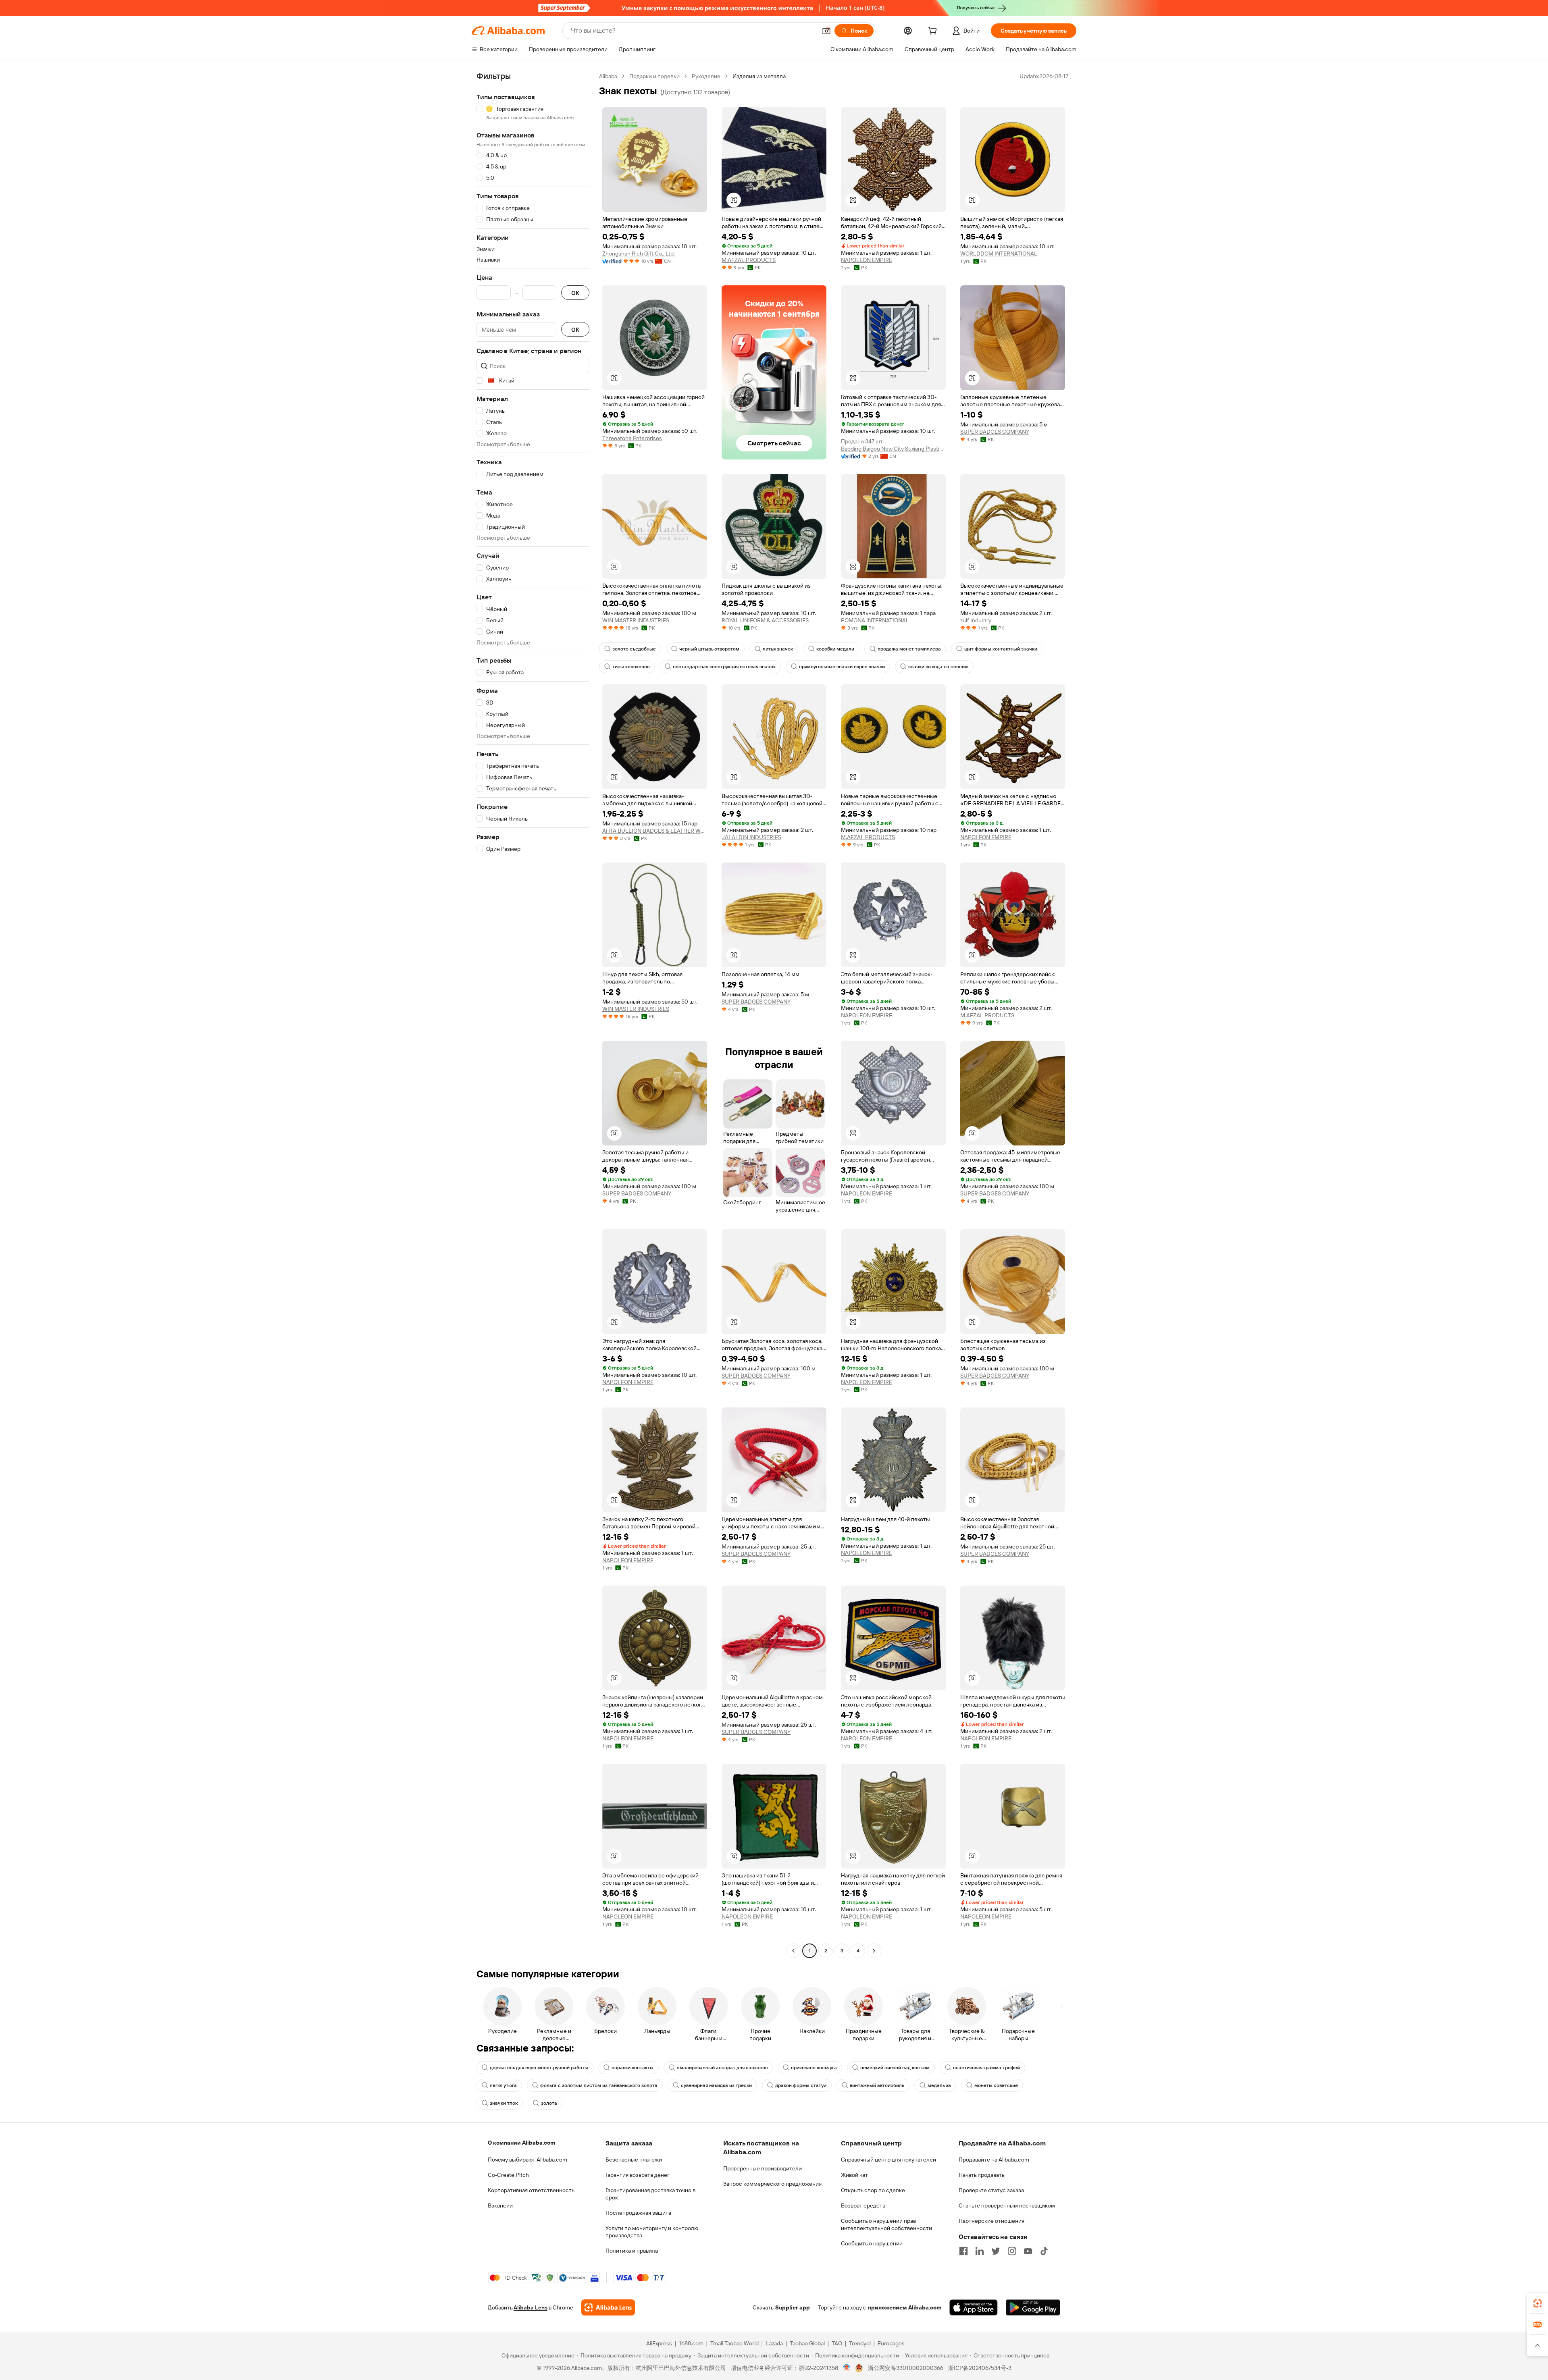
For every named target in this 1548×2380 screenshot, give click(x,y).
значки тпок (504, 2103)
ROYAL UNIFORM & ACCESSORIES (765, 620)
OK (575, 293)
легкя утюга (503, 2085)
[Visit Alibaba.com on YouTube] (1028, 2251)
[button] (826, 31)
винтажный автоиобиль (877, 2085)
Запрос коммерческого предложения (772, 2184)
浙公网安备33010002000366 (906, 2368)
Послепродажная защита (638, 2213)
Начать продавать (982, 2175)
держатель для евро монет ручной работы (539, 2068)
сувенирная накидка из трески (716, 2085)
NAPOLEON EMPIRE (867, 260)
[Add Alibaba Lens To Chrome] (608, 2307)
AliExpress (659, 2343)
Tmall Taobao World (734, 2343)
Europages (891, 2343)
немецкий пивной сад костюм (895, 2068)
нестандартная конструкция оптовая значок (724, 667)
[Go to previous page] (793, 1951)
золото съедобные (634, 649)
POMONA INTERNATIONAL (875, 620)
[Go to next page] (874, 1951)
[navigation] (533, 1014)
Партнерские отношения (991, 2221)
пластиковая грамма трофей (986, 2068)
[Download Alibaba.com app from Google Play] (1033, 2307)
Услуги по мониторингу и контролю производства (652, 2232)
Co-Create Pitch (508, 2175)
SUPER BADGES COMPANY (995, 432)
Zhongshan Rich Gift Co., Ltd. (639, 254)
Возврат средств (863, 2205)
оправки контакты (633, 2068)
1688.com (691, 2343)
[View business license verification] (847, 2368)
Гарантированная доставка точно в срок (650, 2194)
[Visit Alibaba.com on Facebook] (963, 2251)
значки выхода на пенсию (938, 667)
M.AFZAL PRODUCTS (749, 260)
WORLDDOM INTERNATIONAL (999, 254)
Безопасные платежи (634, 2160)
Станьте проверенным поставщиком (1007, 2205)
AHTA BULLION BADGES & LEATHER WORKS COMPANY (655, 831)
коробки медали (835, 649)
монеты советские (996, 2085)
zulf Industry (976, 620)
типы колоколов (631, 667)
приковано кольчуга (814, 2068)
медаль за (939, 2085)
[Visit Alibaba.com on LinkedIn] (980, 2251)
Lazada (774, 2343)
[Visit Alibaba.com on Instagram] (1012, 2251)
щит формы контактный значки (1001, 649)
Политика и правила (632, 2251)
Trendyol (860, 2343)
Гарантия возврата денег (638, 2175)
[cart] (934, 32)
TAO (837, 2343)
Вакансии (500, 2205)
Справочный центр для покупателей (888, 2160)
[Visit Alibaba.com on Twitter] (996, 2251)
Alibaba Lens (531, 2307)
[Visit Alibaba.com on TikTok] (1044, 2251)
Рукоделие (706, 76)
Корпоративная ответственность (531, 2190)
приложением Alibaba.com (905, 2307)
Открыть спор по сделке (873, 2190)
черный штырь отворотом (709, 649)
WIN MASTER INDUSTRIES (636, 620)
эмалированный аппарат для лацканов (722, 2068)
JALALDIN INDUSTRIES (751, 837)
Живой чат (854, 2175)
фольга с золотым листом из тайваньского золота (599, 2085)
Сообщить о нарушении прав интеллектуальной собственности (886, 2224)
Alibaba (608, 76)
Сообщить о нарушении (872, 2243)
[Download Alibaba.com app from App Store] (974, 2307)
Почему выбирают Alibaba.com (527, 2160)
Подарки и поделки (654, 76)
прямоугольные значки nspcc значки (842, 667)
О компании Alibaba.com (521, 2143)
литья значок (778, 649)
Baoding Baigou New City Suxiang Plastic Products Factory (893, 449)
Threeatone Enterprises (632, 438)
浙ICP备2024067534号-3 (980, 2368)
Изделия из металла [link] (759, 76)
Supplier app (793, 2307)
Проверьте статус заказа (991, 2190)
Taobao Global (807, 2343)
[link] (1538, 2303)
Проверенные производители (763, 2168)
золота (549, 2103)
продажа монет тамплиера (909, 649)
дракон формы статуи (801, 2085)
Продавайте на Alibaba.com (994, 2160)
